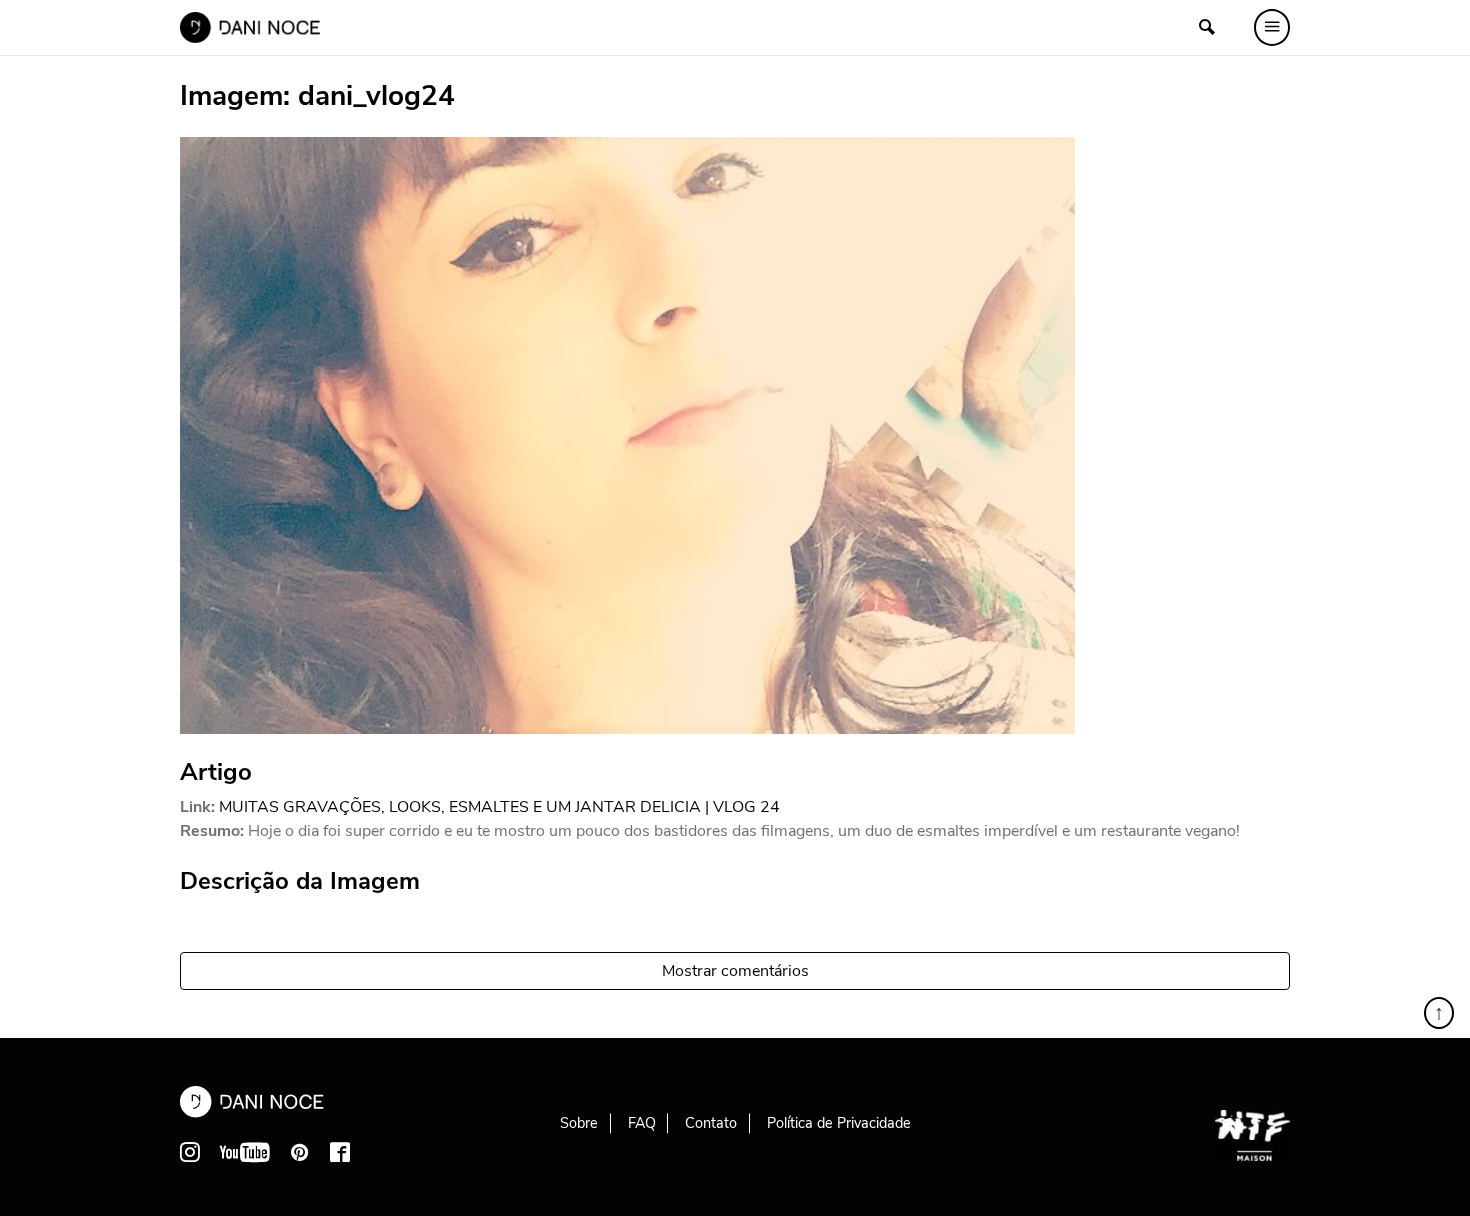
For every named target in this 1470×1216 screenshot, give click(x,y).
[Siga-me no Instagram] (190, 1152)
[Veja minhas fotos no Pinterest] (300, 1152)
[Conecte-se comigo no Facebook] (340, 1152)
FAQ (642, 1123)
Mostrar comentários (735, 971)
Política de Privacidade (839, 1123)
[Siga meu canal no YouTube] (245, 1152)
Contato (711, 1123)
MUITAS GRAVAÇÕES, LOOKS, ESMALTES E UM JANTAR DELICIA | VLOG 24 (499, 807)
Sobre (579, 1123)
